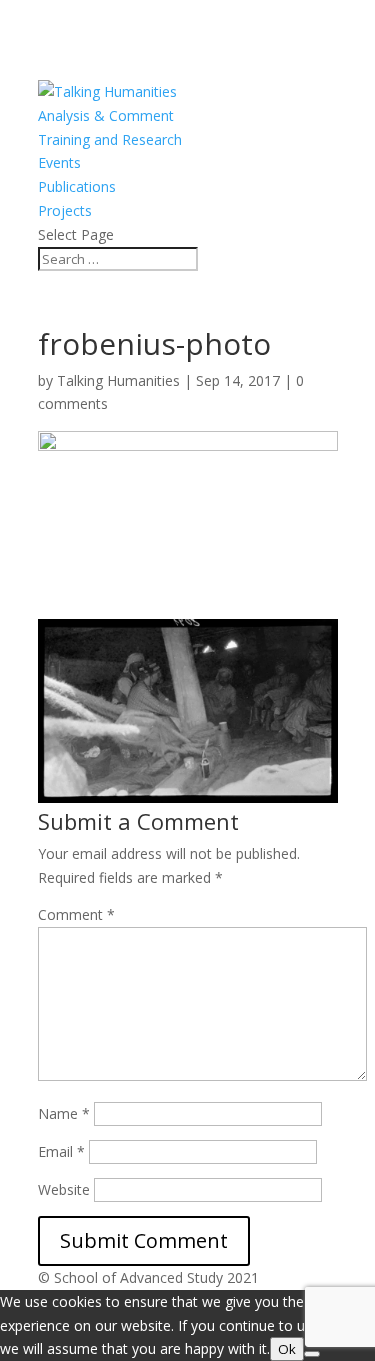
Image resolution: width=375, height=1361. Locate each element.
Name (64, 1113)
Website (64, 1189)
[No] (312, 1354)
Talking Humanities (118, 380)
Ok (287, 1349)
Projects (65, 210)
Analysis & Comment (106, 115)
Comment (76, 914)
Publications (77, 186)
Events (59, 162)
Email (61, 1151)
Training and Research (110, 139)
